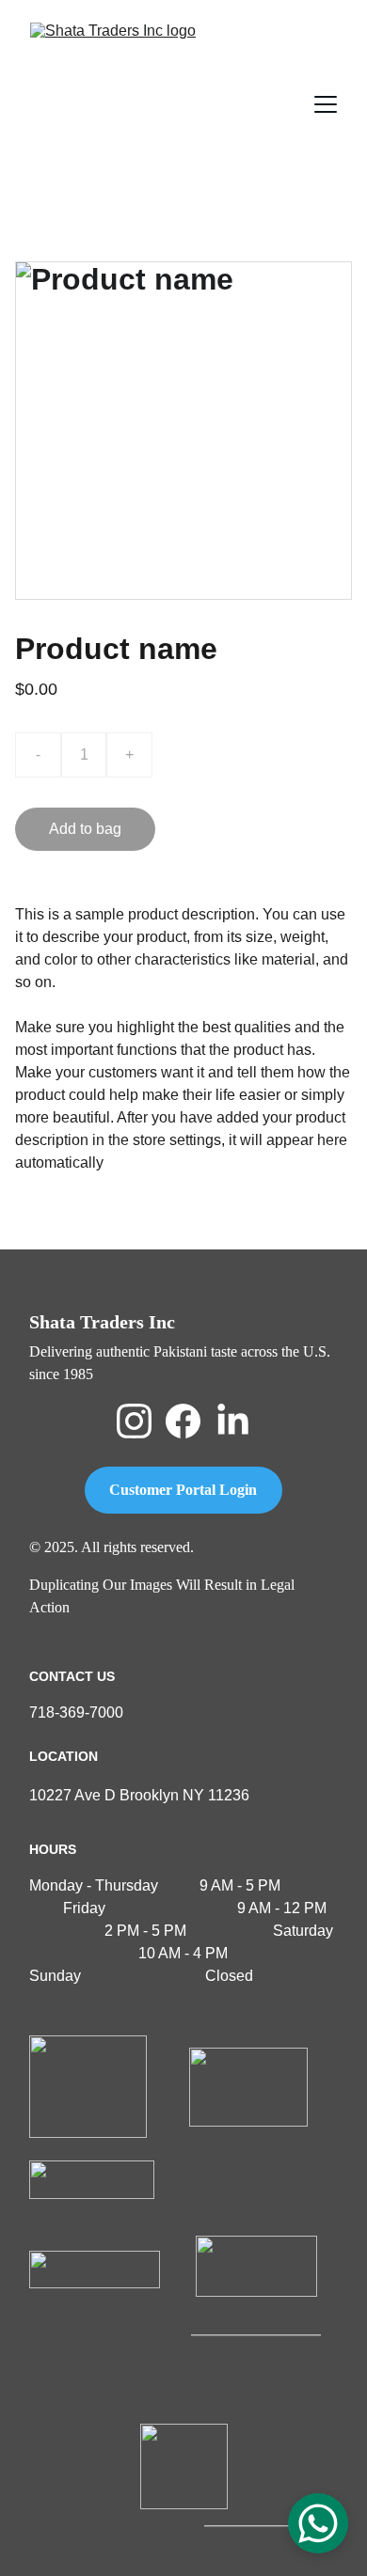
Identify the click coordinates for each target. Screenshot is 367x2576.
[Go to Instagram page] (134, 1421)
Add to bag (85, 829)
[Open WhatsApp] (318, 2523)
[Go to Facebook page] (183, 1421)
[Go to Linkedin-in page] (233, 1421)
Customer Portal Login (183, 1490)
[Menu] (326, 104)
